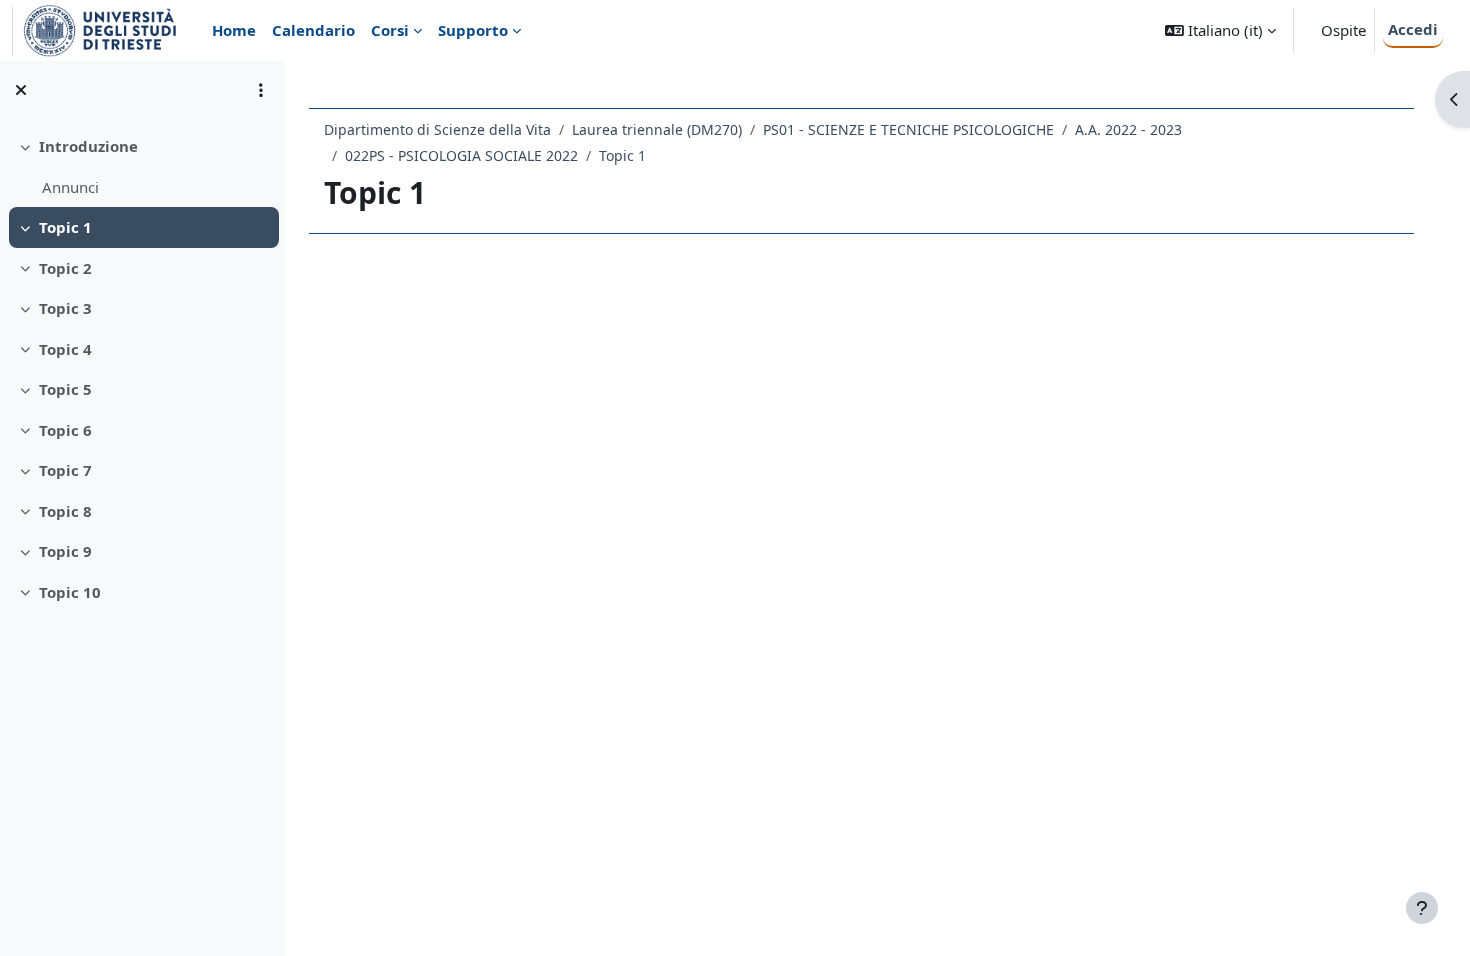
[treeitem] (142, 166)
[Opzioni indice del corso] (261, 90)
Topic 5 (65, 389)
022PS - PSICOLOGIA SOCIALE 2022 (461, 155)
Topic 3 (65, 308)
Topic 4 (65, 349)
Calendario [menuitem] (313, 30)
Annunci (70, 187)
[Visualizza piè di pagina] (1422, 908)
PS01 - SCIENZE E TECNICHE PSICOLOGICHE (908, 129)
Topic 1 (65, 227)
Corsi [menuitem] (390, 30)
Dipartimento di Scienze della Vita (437, 129)
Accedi (1413, 29)
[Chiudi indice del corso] (21, 90)
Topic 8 (65, 511)
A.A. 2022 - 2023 (1128, 129)
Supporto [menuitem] (473, 30)
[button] (1220, 30)
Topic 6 (65, 430)
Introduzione (88, 146)
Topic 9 (65, 551)
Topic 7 (65, 470)
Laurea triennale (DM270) (657, 129)
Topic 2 (65, 268)
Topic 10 (70, 592)
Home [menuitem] (234, 30)
